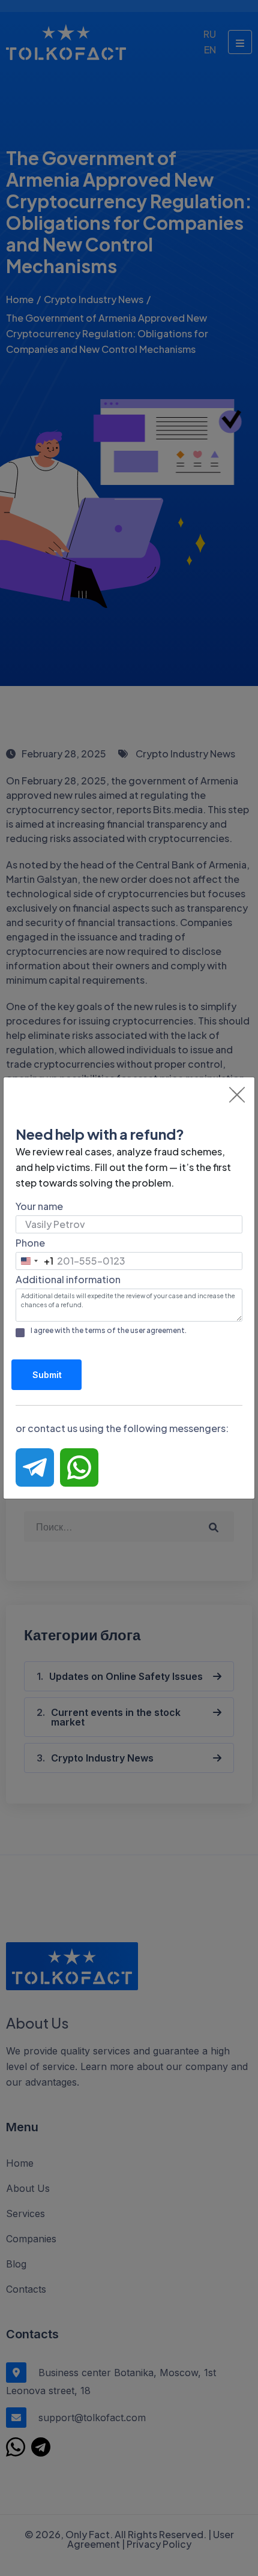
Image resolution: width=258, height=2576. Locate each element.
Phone (30, 1243)
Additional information (68, 1279)
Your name (39, 1206)
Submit (47, 1375)
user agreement (157, 1330)
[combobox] (35, 1261)
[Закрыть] (237, 1095)
